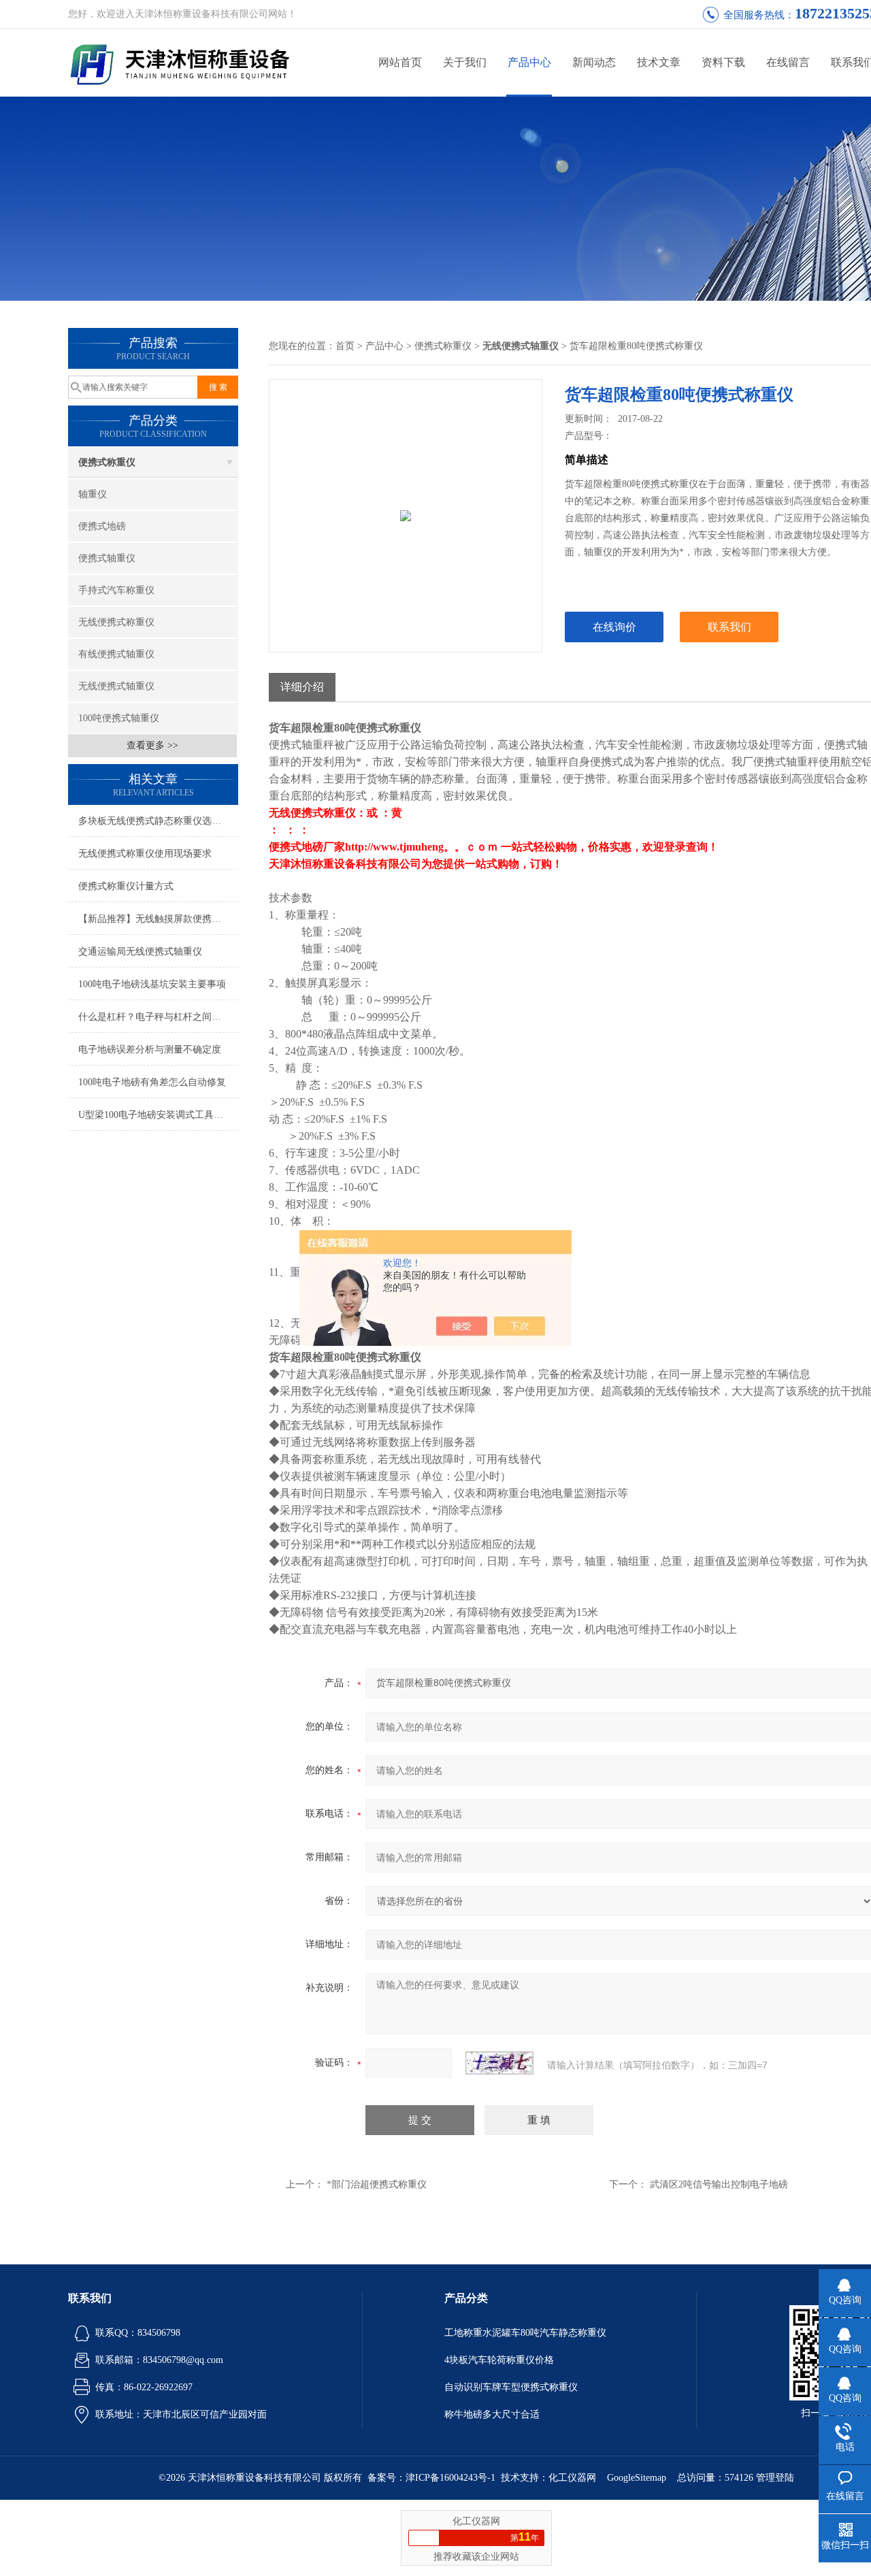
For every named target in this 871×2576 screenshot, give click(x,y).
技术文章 (659, 62)
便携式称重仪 (107, 462)
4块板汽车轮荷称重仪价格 (499, 2360)
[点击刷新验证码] (499, 2063)
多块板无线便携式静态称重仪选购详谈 (158, 821)
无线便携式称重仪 (116, 622)
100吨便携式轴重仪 (119, 718)
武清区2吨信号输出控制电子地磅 (719, 2184)
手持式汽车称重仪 (116, 590)
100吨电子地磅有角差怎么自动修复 (152, 1082)
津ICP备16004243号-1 (450, 2478)
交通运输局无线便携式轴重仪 (140, 952)
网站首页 (400, 62)
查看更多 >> (152, 745)
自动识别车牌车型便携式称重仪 (511, 2387)
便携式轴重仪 (107, 558)
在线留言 (788, 62)
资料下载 (723, 62)
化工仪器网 (572, 2478)
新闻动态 (594, 62)
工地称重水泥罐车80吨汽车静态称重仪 (525, 2333)
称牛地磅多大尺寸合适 (492, 2414)
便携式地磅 (102, 526)
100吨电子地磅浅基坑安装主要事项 (152, 984)
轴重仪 (93, 494)
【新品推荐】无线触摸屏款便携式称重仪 (158, 919)
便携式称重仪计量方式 (126, 886)
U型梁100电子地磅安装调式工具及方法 (158, 1115)
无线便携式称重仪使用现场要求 (145, 854)
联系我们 (729, 627)
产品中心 (529, 62)
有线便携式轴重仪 (116, 654)
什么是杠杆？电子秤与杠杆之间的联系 (158, 1017)
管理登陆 (775, 2478)
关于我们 (465, 62)
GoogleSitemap (637, 2478)
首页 (345, 346)
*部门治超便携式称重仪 (377, 2184)
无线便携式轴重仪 (116, 686)
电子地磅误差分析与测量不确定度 (150, 1050)
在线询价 (614, 627)
